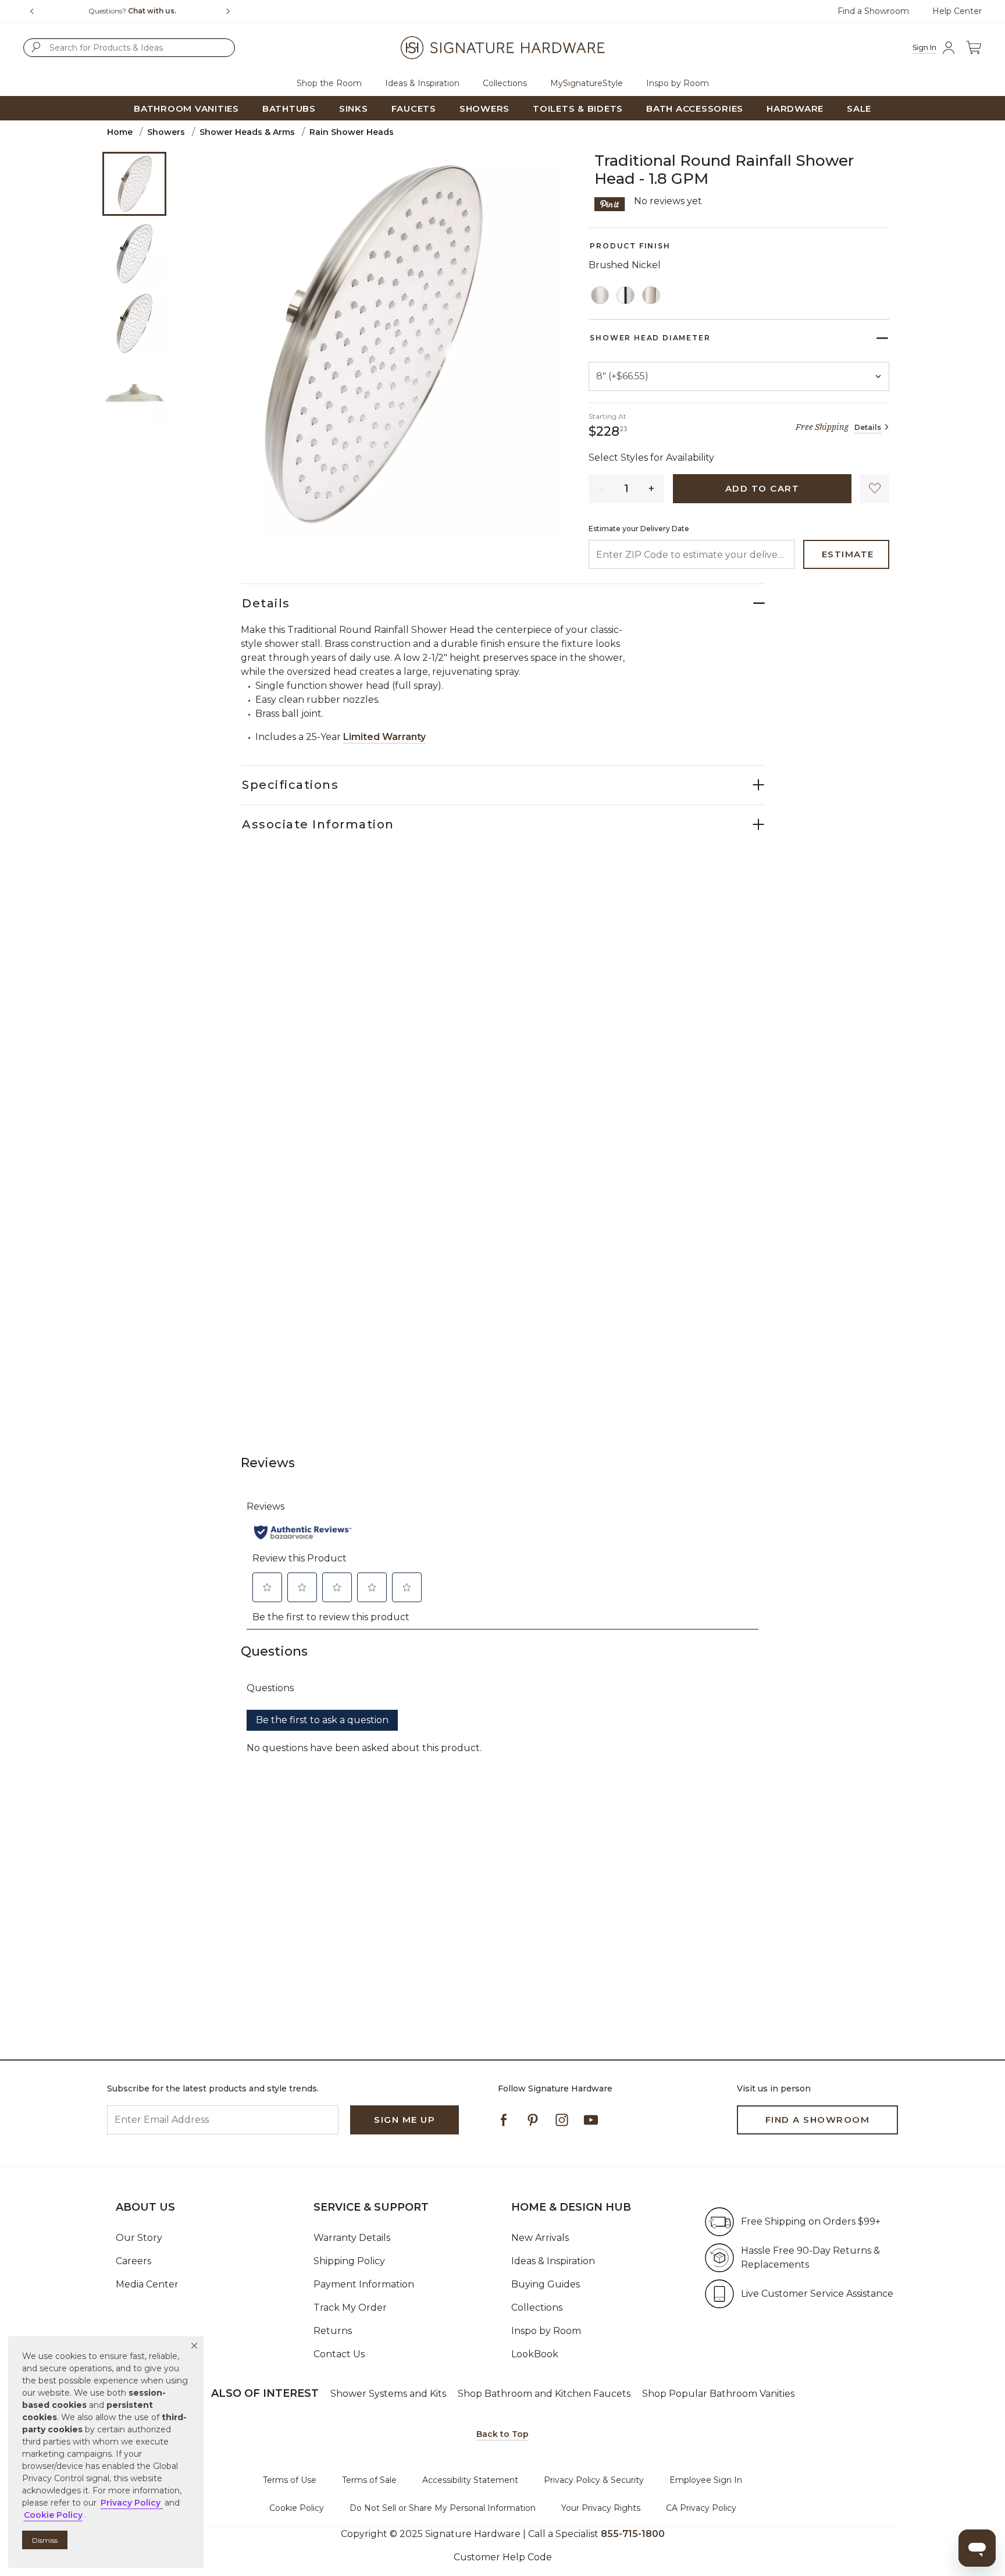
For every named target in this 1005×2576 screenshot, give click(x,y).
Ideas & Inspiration (553, 2261)
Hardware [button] (795, 108)
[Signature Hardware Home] (502, 48)
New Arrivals (540, 2238)
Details (868, 427)
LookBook (535, 2354)
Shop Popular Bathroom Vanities (718, 2394)
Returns (333, 2331)
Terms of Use (290, 2480)
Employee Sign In (706, 2480)
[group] (132, 11)
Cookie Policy (297, 2508)
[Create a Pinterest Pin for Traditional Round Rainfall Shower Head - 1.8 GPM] (610, 203)
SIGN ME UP (405, 2120)
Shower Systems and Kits (388, 2394)
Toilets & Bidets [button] (578, 108)
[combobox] (129, 48)
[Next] (233, 11)
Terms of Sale (369, 2480)
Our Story (139, 2238)
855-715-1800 (633, 2534)
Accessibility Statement (470, 2480)
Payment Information (364, 2284)
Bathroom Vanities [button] (186, 108)
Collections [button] (505, 83)
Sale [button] (859, 108)
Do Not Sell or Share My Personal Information (443, 2508)
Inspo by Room (546, 2331)
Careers (133, 2261)
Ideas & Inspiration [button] (422, 83)
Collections (537, 2308)
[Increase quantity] (652, 489)
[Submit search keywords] (36, 47)
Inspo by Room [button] (678, 83)
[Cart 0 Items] (974, 48)
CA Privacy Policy (701, 2508)
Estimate (848, 554)
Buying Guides (546, 2284)
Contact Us (339, 2354)
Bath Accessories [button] (695, 108)
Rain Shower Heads (352, 132)
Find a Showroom (873, 11)
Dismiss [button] (45, 2540)
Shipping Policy (349, 2261)
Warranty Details (352, 2238)
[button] (194, 2346)
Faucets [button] (414, 108)
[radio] (600, 296)
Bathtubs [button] (289, 108)
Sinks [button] (354, 108)
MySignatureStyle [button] (587, 83)
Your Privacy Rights (601, 2508)
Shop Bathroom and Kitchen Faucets (544, 2394)
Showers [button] (484, 108)
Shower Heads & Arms (247, 132)
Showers (166, 132)
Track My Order (350, 2308)
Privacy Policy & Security (594, 2480)
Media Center (147, 2284)
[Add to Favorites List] (875, 489)
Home (120, 132)
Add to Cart (762, 488)
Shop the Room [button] (329, 83)
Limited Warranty (384, 737)
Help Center (957, 11)
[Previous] (32, 11)
